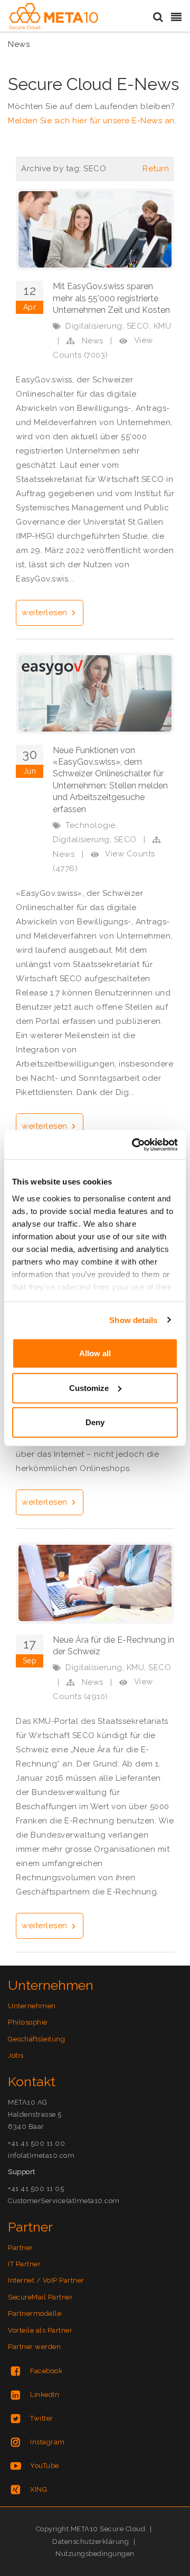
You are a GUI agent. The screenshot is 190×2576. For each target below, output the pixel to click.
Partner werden (34, 2347)
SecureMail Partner (40, 2297)
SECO (138, 326)
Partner (21, 2248)
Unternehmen (32, 2006)
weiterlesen (46, 613)
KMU (163, 326)
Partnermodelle (35, 2313)
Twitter (42, 2418)
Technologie (91, 825)
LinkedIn (45, 2395)
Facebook (46, 2371)
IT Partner (24, 2264)
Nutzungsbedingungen (95, 2554)
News (93, 341)
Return (156, 169)
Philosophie (28, 2022)
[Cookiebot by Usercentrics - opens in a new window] (134, 1144)
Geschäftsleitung (36, 2039)
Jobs (16, 2055)
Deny (95, 1422)
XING (39, 2489)
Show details (133, 1320)
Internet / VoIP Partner (46, 2280)
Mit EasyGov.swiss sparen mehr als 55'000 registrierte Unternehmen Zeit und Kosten (111, 298)
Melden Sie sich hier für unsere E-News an (91, 121)
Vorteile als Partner (40, 2330)
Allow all (95, 1353)
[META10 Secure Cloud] (54, 16)
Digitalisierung (94, 326)
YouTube (45, 2466)
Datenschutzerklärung (91, 2542)
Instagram (47, 2442)
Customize (89, 1388)
